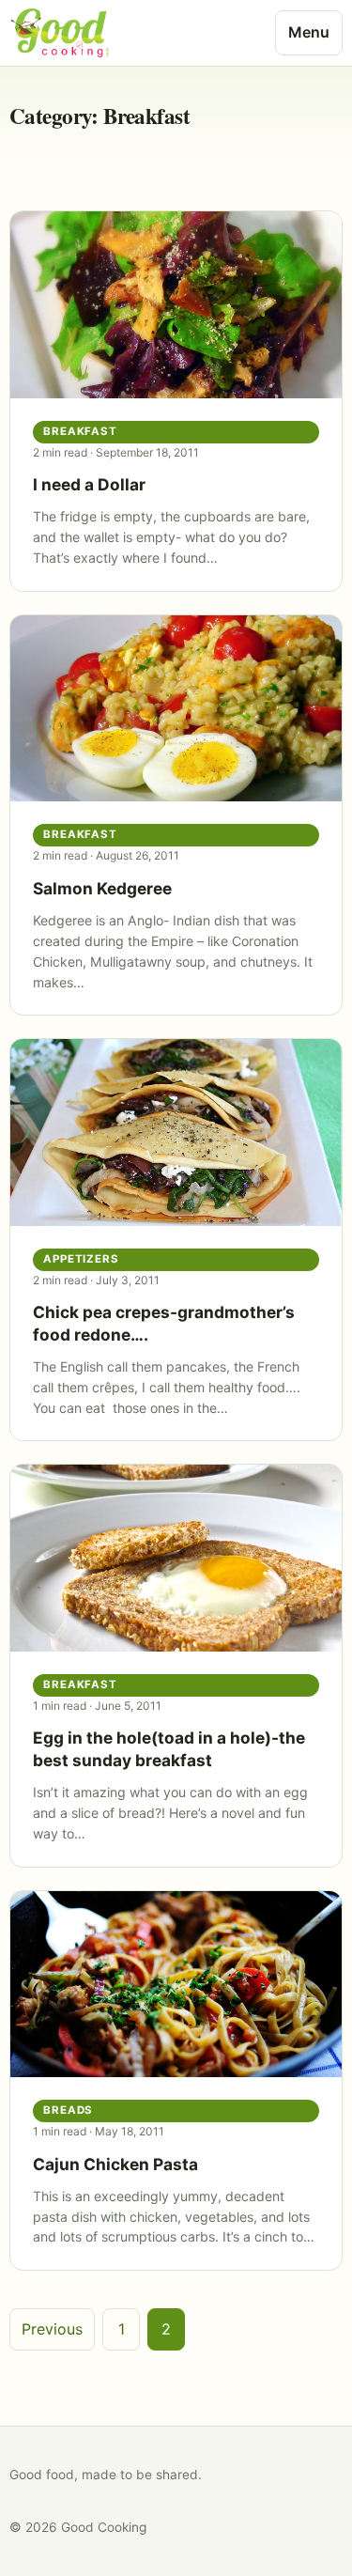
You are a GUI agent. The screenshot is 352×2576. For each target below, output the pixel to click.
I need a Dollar (89, 484)
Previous (52, 2329)
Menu (309, 32)
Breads (69, 2110)
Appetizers (81, 1259)
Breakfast (80, 431)
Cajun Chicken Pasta (115, 2164)
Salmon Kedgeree (102, 888)
